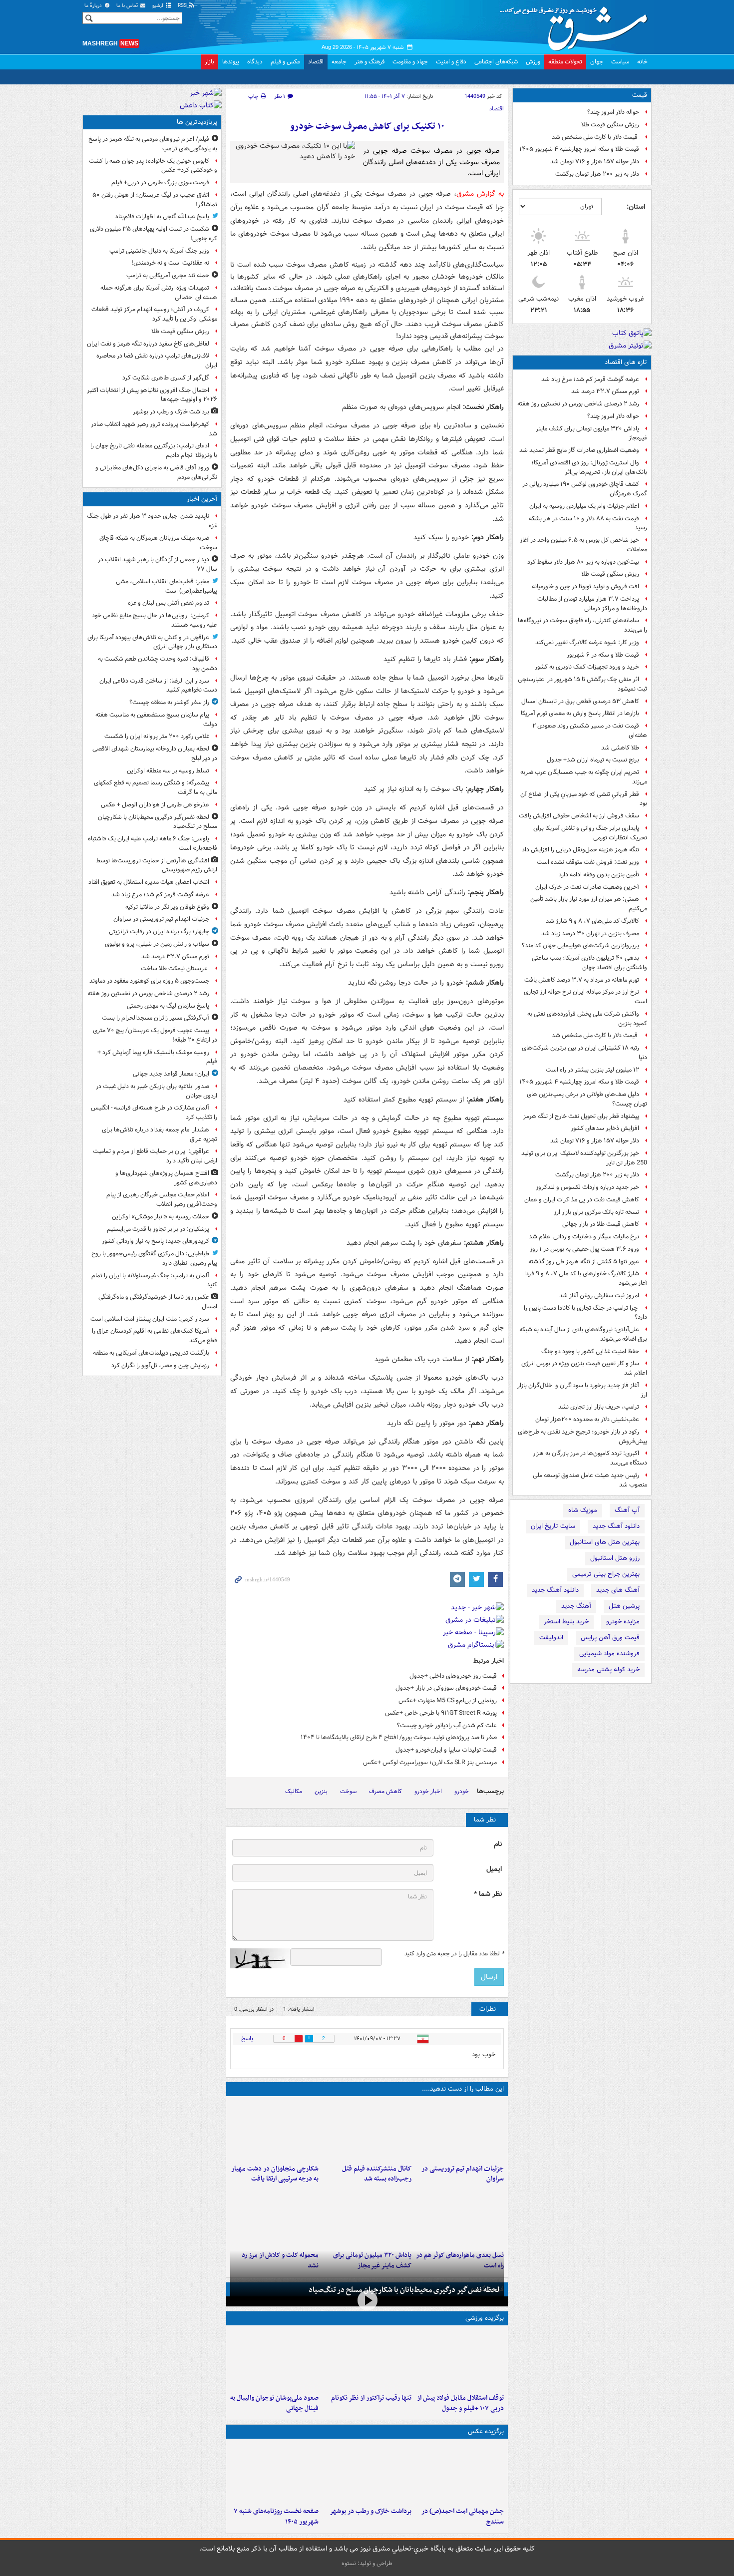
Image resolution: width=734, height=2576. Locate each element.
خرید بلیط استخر (566, 1622)
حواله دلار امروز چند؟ (613, 112)
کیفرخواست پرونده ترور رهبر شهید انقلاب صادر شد (154, 429)
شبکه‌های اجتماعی (496, 62)
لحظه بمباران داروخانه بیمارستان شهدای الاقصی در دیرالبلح (155, 753)
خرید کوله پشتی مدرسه (608, 1669)
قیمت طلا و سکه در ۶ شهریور (603, 655)
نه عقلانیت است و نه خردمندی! (170, 263)
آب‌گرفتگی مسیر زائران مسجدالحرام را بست (156, 1018)
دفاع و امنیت (451, 62)
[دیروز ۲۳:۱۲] (460, 2359)
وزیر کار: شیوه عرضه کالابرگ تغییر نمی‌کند (587, 642)
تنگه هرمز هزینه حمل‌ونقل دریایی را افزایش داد (580, 850)
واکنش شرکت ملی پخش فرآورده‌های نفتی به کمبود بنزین (587, 1019)
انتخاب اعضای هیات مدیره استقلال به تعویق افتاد (148, 882)
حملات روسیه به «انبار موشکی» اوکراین (161, 1217)
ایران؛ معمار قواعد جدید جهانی (171, 1074)
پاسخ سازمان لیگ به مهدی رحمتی (168, 1006)
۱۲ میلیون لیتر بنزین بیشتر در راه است (592, 1070)
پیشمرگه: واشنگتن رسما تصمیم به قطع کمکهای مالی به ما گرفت (156, 787)
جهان (597, 62)
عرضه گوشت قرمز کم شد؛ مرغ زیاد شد (590, 379)
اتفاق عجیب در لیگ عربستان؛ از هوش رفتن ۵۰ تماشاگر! (155, 200)
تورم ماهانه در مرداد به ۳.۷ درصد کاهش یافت (582, 980)
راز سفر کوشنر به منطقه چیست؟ (169, 702)
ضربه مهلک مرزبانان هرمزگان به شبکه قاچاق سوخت (158, 543)
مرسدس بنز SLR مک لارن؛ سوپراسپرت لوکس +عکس (430, 1762)
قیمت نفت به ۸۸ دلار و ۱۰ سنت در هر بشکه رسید (588, 523)
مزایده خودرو (623, 1622)
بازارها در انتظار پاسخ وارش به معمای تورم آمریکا (580, 713)
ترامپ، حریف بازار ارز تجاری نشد (599, 1407)
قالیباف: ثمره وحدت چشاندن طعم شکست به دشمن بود (158, 664)
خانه (642, 62)
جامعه (339, 62)
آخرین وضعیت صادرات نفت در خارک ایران (587, 887)
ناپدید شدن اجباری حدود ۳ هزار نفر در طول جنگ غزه (152, 521)
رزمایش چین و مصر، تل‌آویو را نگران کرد (160, 1365)
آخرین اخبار (202, 499)
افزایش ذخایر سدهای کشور (605, 1128)
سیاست (620, 62)
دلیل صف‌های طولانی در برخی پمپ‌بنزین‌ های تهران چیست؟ (587, 1099)
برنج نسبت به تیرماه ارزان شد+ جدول (593, 760)
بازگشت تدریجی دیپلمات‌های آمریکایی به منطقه (151, 1353)
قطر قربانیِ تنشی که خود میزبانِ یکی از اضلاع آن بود (584, 799)
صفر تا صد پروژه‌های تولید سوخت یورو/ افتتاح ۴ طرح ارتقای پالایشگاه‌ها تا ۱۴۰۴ (399, 1737)
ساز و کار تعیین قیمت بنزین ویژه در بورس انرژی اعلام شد (584, 1368)
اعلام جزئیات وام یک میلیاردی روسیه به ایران (584, 506)
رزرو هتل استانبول (615, 1558)
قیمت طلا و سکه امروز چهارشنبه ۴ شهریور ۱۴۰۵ (579, 149)
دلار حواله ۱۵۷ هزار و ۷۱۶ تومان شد (595, 162)
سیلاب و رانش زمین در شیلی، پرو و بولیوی (157, 944)
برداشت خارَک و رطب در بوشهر (370, 2511)
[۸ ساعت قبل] (367, 2473)
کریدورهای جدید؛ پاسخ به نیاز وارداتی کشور (156, 1241)
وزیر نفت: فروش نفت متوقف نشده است (588, 862)
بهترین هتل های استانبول (605, 1542)
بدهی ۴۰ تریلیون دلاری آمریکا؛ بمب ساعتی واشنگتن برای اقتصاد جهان (589, 963)
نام (498, 1844)
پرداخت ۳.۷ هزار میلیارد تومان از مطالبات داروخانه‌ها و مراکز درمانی (592, 604)
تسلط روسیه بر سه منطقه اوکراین (168, 771)
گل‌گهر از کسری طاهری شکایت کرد (166, 378)
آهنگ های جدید (618, 1590)
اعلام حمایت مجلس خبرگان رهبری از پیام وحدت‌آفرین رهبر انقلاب (162, 1199)
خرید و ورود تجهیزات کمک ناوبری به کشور (587, 667)
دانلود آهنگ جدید (616, 1526)
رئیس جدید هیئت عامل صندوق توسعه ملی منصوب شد (590, 1480)
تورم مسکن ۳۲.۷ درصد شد (605, 391)
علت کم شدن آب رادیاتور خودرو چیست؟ (447, 1725)
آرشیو (159, 6)
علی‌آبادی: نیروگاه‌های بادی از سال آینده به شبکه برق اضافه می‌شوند (583, 1334)
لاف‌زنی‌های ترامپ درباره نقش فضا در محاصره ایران (157, 361)
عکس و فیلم (285, 62)
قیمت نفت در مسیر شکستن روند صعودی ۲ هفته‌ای (590, 731)
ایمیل (494, 1869)
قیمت (640, 95)
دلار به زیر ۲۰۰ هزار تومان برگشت (597, 174)
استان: (636, 207)
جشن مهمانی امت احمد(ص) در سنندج (463, 2517)
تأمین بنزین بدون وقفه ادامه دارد (599, 875)
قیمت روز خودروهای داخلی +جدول (453, 1676)
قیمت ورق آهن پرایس (610, 1638)
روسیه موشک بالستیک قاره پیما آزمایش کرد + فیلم (157, 1057)
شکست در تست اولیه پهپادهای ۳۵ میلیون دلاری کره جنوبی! (154, 234)
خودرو (462, 1791)
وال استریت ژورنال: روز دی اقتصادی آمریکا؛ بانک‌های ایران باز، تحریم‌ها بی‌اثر (589, 467)
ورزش (533, 62)
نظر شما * (488, 1894)
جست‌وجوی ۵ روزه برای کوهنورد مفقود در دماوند (149, 981)
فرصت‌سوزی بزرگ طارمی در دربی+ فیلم (160, 183)
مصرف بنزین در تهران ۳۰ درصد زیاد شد (590, 933)
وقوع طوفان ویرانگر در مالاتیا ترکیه (167, 907)
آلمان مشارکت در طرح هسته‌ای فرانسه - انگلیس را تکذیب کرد (154, 1112)
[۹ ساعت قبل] (274, 2473)
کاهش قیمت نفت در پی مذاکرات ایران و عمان (582, 1200)
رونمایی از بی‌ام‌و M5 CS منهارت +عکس (448, 1700)
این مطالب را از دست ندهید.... (463, 2089)
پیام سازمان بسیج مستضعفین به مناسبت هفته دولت (156, 720)
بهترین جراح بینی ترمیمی (606, 1574)
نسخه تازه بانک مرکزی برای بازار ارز (596, 1212)
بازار (209, 62)
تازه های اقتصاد (626, 362)
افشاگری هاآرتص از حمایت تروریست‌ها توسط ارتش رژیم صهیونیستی (157, 865)
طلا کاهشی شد (620, 748)
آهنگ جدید (576, 1606)
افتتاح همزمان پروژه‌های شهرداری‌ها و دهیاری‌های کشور (166, 1178)
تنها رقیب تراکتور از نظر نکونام (371, 2398)
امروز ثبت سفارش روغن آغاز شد (599, 1295)
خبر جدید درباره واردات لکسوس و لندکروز (587, 1187)
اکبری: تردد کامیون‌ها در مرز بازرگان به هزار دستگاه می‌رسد (590, 1458)
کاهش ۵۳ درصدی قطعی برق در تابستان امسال (580, 701)
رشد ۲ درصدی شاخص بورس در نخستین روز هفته (578, 404)
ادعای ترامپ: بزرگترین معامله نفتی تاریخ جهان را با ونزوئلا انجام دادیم (154, 450)
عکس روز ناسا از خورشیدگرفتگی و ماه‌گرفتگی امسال (158, 1302)
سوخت (348, 1791)
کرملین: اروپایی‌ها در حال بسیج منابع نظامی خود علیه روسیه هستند (155, 620)
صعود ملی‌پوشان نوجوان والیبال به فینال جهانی (274, 2403)
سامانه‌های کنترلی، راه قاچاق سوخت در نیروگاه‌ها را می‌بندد (582, 625)
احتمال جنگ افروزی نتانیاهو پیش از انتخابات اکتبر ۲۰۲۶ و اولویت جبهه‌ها (152, 395)
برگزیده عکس (486, 2431)
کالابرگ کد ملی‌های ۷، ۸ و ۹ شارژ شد (592, 921)
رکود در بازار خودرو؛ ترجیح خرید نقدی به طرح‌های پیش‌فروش (582, 1437)
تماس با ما (128, 6)
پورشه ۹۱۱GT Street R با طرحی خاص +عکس (441, 1713)
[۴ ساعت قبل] (367, 2130)
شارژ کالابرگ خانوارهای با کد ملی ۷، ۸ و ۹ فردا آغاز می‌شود (586, 1278)
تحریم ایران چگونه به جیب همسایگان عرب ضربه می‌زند (584, 777)
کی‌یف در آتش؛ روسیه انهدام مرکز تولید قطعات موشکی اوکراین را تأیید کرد (154, 314)
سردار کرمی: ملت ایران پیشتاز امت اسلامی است (150, 1319)
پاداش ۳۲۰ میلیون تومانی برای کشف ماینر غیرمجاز (591, 433)
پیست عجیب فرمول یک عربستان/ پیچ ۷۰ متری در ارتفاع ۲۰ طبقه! (155, 1035)
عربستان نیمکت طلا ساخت (175, 968)
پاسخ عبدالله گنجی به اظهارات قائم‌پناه (162, 216)
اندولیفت (551, 1638)
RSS (183, 6)
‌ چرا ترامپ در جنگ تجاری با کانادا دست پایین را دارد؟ (585, 1313)
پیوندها (231, 62)
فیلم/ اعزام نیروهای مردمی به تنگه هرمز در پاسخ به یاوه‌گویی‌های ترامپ (153, 144)
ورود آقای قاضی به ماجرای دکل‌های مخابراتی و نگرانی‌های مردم (156, 472)
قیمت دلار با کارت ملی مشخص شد (595, 137)
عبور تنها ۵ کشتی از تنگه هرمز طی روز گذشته (584, 1262)
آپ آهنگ (627, 1510)
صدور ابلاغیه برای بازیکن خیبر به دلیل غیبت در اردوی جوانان (157, 1091)
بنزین (321, 1791)
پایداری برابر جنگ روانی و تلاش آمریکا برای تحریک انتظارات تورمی (590, 833)
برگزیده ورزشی (485, 2318)
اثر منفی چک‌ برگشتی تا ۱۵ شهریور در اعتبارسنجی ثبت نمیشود (582, 684)
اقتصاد (316, 62)
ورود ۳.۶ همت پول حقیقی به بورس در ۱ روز (584, 1249)
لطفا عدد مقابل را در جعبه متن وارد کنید (454, 1954)
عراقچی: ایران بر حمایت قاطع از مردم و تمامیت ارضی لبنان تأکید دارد (155, 1156)
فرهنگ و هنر (369, 62)
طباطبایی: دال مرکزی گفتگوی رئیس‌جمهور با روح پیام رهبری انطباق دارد (154, 1258)
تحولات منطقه (565, 62)
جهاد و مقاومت (410, 62)
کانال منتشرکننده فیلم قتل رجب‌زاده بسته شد (376, 2174)
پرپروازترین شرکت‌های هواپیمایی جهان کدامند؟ (580, 945)
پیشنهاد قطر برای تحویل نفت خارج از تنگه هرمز (581, 1116)
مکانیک (294, 1791)
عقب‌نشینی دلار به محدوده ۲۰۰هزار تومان (587, 1419)
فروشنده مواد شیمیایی (609, 1654)
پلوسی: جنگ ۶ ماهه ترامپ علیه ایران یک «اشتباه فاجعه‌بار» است (153, 843)
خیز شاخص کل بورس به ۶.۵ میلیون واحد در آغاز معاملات (583, 545)
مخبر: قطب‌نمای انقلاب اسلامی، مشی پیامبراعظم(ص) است (167, 586)
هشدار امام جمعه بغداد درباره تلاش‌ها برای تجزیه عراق (160, 1134)
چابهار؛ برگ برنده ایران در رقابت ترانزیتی (159, 931)
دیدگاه (255, 62)
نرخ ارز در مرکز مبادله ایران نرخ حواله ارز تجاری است (585, 997)
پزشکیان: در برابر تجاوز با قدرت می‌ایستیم (158, 1229)
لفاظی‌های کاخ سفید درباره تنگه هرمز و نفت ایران (148, 344)
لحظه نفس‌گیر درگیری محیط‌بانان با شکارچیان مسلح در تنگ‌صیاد (404, 2290)
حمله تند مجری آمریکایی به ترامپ (168, 275)
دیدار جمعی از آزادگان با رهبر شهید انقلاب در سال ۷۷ (158, 564)
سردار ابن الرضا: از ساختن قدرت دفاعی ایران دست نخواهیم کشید (158, 686)
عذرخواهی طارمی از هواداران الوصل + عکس (155, 805)
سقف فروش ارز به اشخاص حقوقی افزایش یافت (579, 816)
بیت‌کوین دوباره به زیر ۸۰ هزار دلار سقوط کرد (583, 562)
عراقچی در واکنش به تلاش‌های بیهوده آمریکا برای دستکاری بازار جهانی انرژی (152, 642)
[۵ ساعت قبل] (367, 2216)
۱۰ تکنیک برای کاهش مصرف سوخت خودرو (367, 127)
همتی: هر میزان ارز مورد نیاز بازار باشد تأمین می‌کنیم (589, 904)
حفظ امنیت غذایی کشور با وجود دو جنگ (590, 1351)
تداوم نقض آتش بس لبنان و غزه (169, 603)
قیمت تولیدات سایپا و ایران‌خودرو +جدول (446, 1750)
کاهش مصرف (385, 1791)
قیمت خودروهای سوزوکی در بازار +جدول (446, 1688)
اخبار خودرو (428, 1791)
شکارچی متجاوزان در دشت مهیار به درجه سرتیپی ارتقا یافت (275, 2174)
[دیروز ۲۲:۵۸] (367, 2359)
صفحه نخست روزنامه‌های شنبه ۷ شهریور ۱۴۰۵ (276, 2517)
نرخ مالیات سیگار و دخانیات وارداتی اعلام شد (584, 1237)
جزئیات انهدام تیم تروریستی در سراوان (463, 2174)
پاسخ (247, 2038)
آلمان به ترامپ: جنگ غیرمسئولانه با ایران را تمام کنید (154, 1280)
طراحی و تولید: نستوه (367, 2563)
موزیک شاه (583, 1510)
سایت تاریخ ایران (553, 1526)
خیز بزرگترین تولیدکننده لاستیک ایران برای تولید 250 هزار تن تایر (584, 1158)
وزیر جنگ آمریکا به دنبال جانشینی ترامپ (159, 251)
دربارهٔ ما (94, 6)
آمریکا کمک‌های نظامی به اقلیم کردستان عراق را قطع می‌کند (155, 1336)
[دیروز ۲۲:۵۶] (274, 2359)
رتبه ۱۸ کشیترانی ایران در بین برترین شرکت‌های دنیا (584, 1053)
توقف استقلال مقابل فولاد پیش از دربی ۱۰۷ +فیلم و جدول (460, 2403)
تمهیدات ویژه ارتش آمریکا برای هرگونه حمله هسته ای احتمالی (159, 293)
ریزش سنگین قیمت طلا (610, 125)
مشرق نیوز (577, 25)
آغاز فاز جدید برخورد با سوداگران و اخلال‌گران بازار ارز (582, 1390)
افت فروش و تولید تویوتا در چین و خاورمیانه (585, 586)
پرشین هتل (624, 1606)
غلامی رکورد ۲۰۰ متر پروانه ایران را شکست (157, 736)
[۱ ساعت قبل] (460, 2130)
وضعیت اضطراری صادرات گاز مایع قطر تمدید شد (579, 450)
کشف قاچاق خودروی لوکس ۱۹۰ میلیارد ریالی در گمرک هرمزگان (585, 489)
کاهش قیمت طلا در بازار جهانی (601, 1224)
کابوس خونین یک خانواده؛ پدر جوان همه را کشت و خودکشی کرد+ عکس (153, 166)
